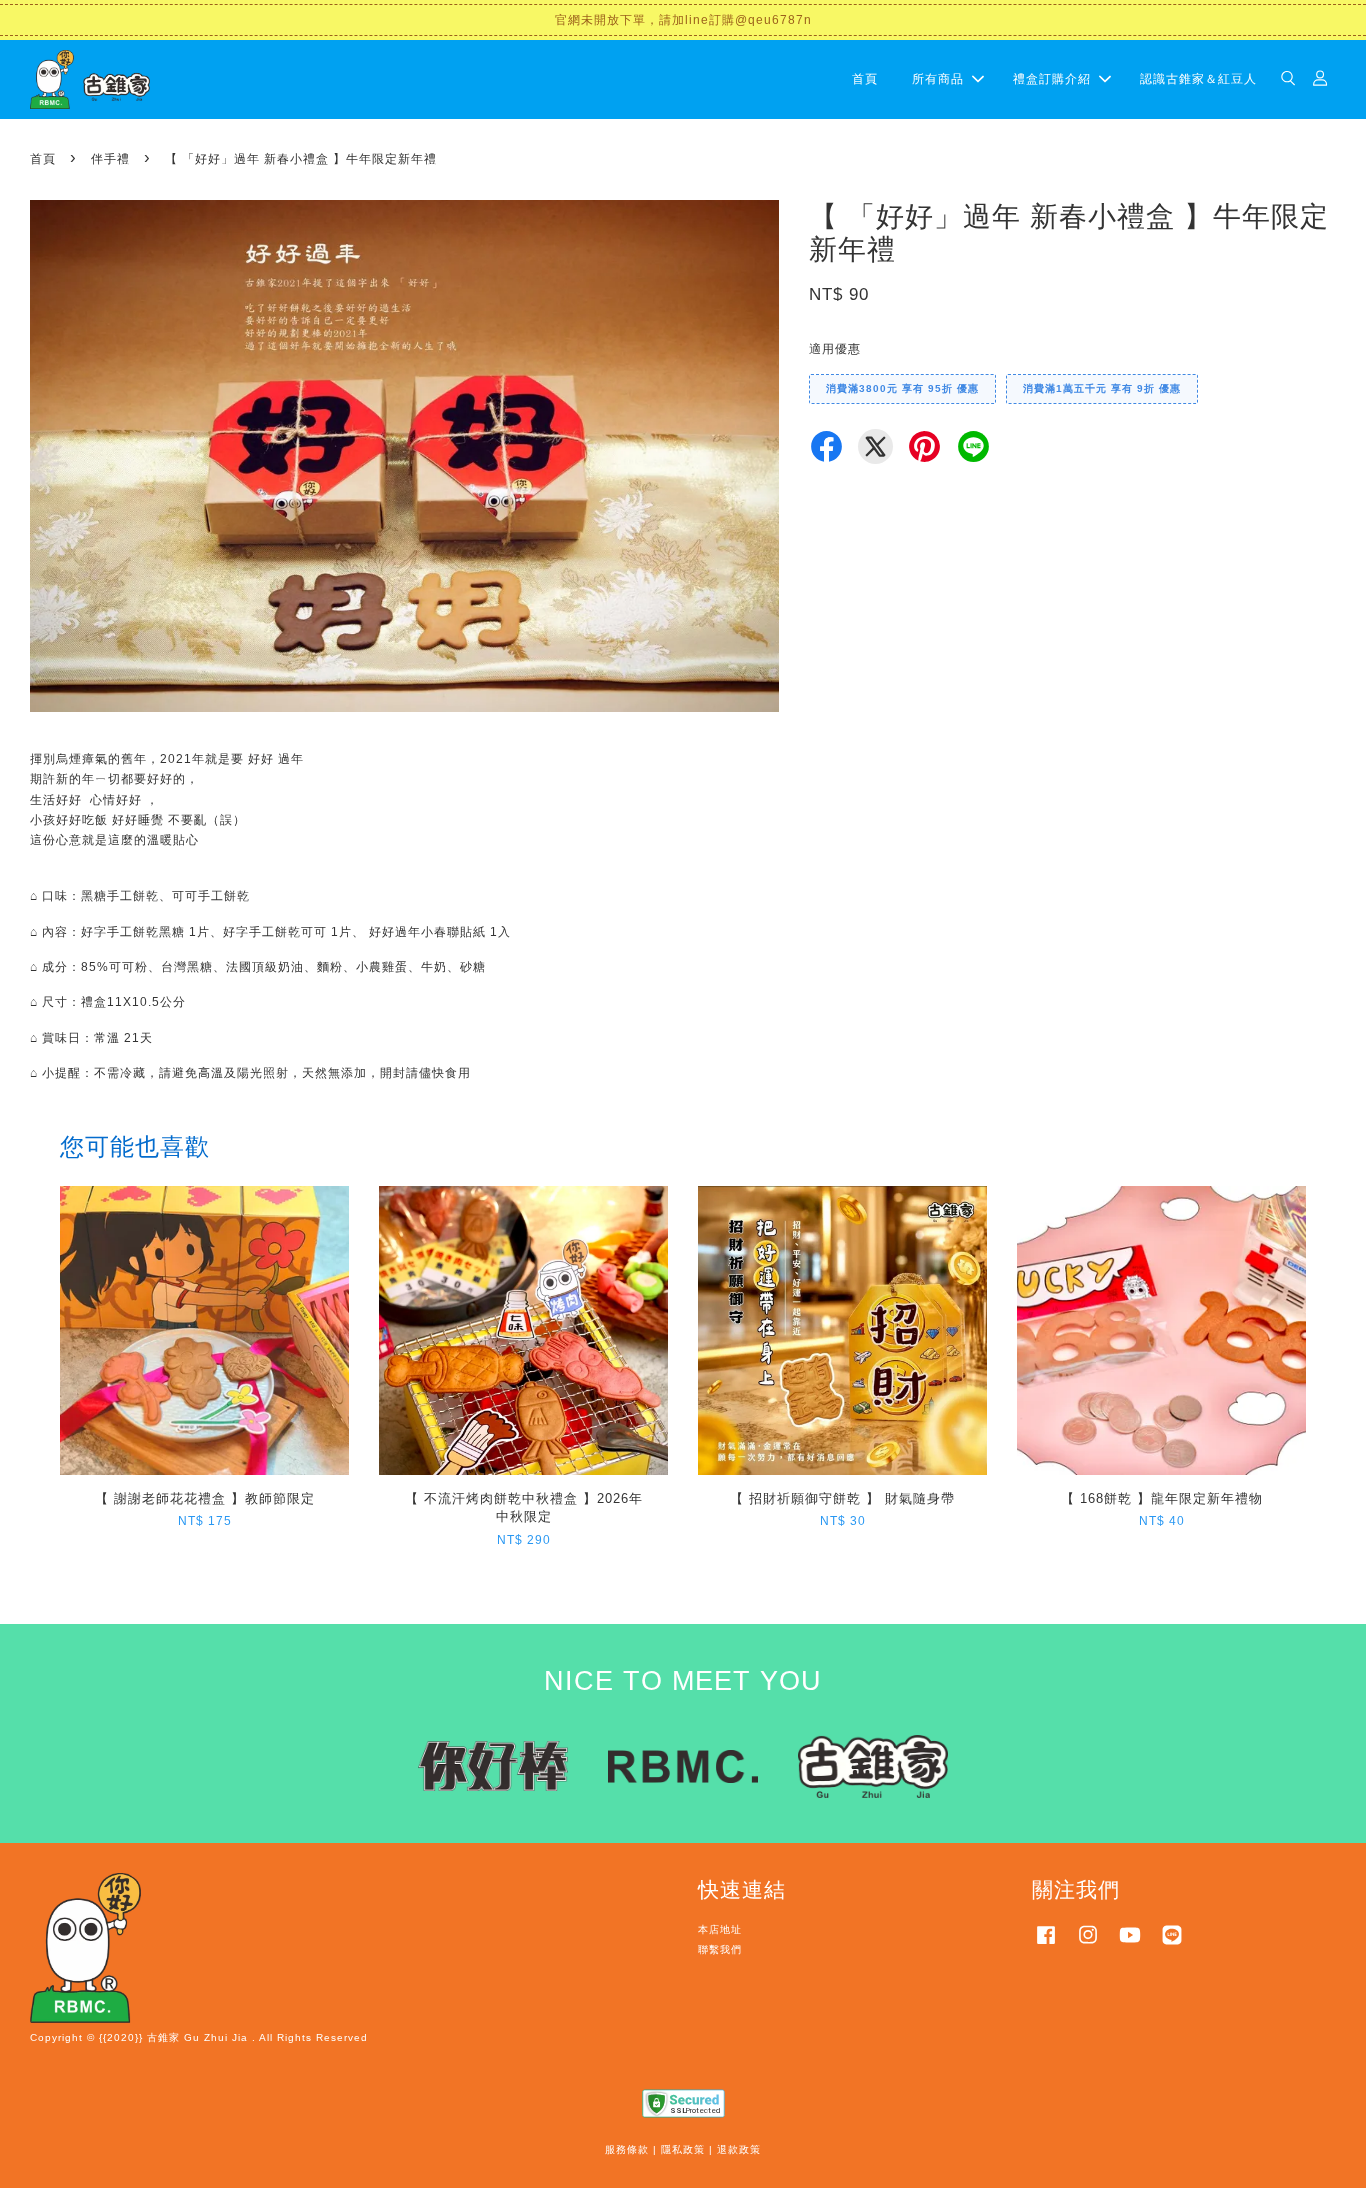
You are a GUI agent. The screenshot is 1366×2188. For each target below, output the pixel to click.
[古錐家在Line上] (1172, 1945)
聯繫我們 (720, 1949)
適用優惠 (835, 349)
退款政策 (739, 2149)
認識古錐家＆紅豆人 (1198, 79)
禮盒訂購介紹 (1052, 79)
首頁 (865, 79)
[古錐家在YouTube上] (1130, 1945)
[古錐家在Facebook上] (1046, 1945)
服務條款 (627, 2149)
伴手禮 (110, 159)
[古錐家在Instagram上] (1088, 1945)
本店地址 (720, 1929)
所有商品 (938, 79)
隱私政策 (683, 2149)
